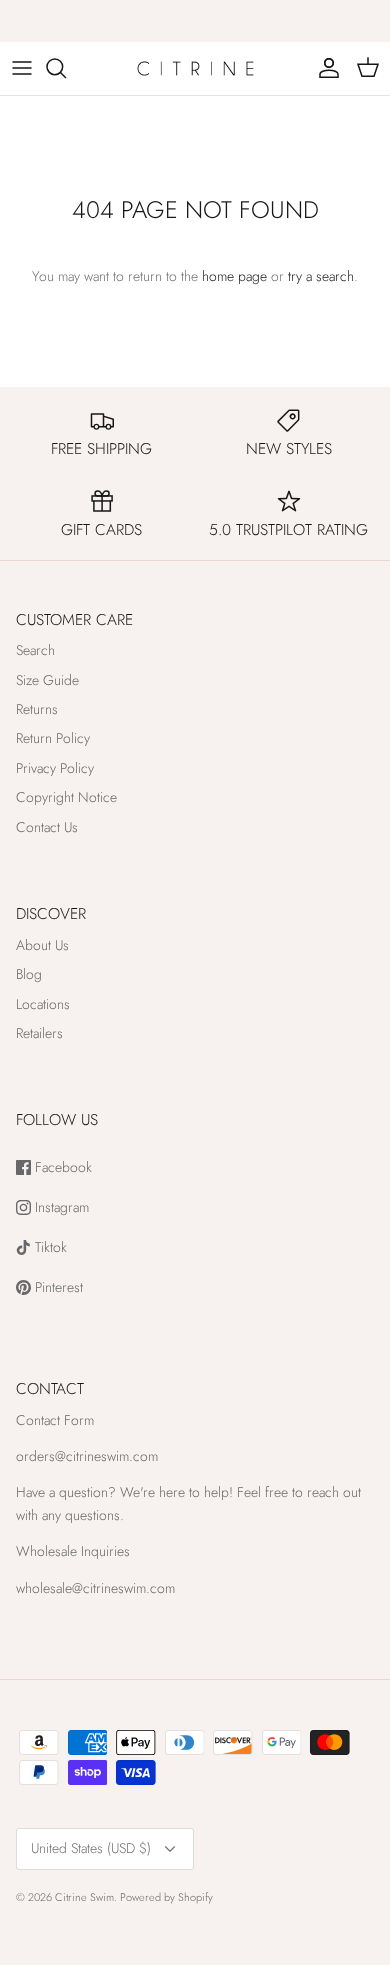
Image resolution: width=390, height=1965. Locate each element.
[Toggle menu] (22, 68)
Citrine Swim (84, 1897)
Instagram (60, 1207)
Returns (37, 709)
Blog (29, 974)
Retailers (39, 1033)
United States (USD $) (91, 1848)
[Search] (66, 68)
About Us (42, 945)
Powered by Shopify (166, 1897)
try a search (321, 276)
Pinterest (57, 1287)
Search (35, 650)
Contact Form (55, 1420)
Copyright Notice (66, 797)
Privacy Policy (55, 768)
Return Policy (53, 738)
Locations (43, 1004)
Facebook (61, 1167)
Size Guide (47, 680)
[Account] (324, 68)
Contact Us (47, 827)
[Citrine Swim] (195, 68)
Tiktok (49, 1247)
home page (234, 276)
